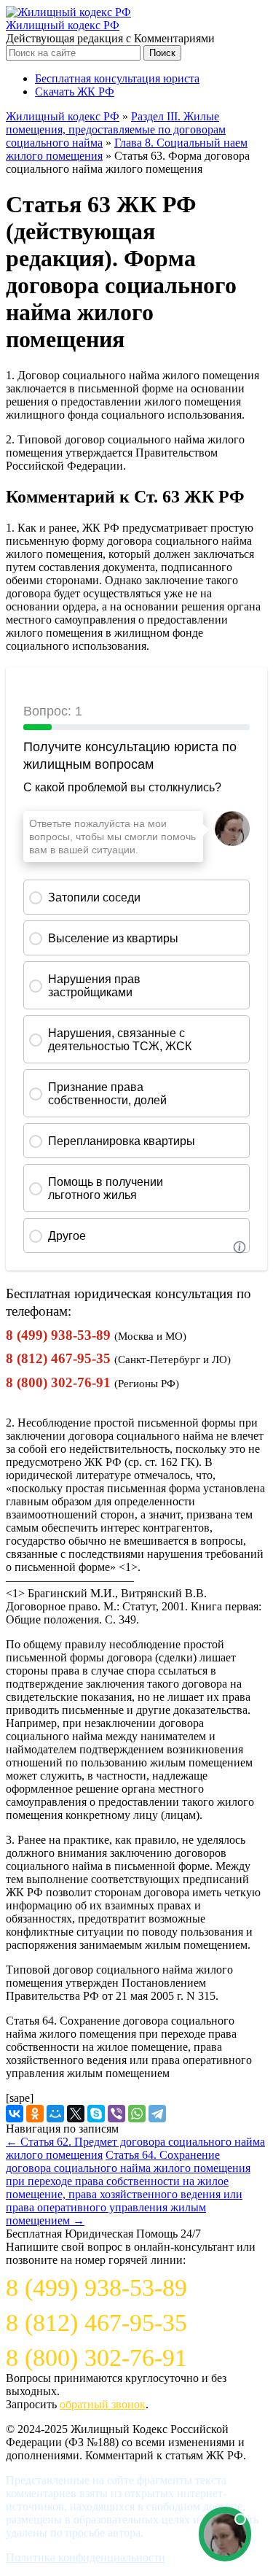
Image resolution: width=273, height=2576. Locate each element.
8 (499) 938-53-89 (58, 1335)
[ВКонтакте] (15, 2114)
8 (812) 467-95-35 (58, 1358)
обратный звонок (103, 2404)
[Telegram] (157, 2114)
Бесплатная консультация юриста (117, 78)
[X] (76, 2114)
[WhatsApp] (137, 2114)
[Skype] (96, 2114)
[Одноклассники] (35, 2114)
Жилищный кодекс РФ (63, 25)
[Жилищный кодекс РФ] (68, 12)
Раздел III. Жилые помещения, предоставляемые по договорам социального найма (116, 129)
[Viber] (116, 2114)
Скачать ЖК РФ (75, 92)
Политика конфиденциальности (86, 2557)
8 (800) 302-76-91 (58, 1382)
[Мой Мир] (55, 2114)
